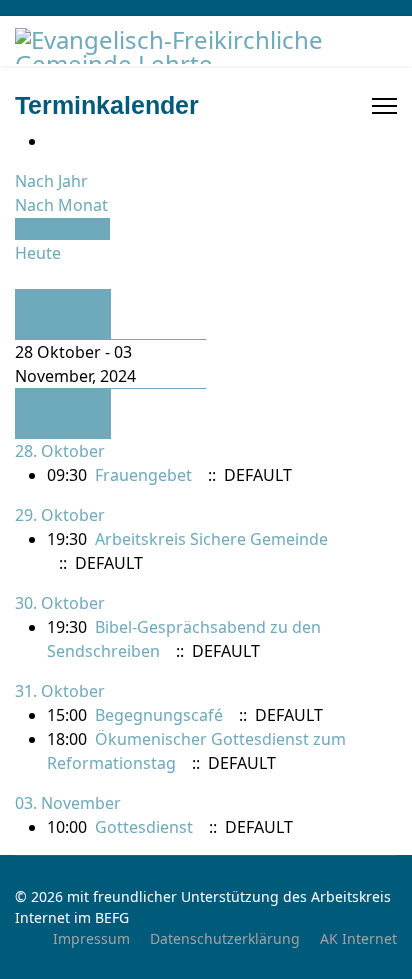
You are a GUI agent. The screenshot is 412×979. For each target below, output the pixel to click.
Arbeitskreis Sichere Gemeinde (211, 539)
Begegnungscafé (159, 715)
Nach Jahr (51, 181)
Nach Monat (61, 205)
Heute (38, 253)
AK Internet (358, 938)
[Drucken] (53, 141)
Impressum (91, 938)
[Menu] (384, 106)
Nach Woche (62, 229)
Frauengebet (143, 475)
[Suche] (21, 277)
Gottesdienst (144, 827)
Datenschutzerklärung (225, 938)
